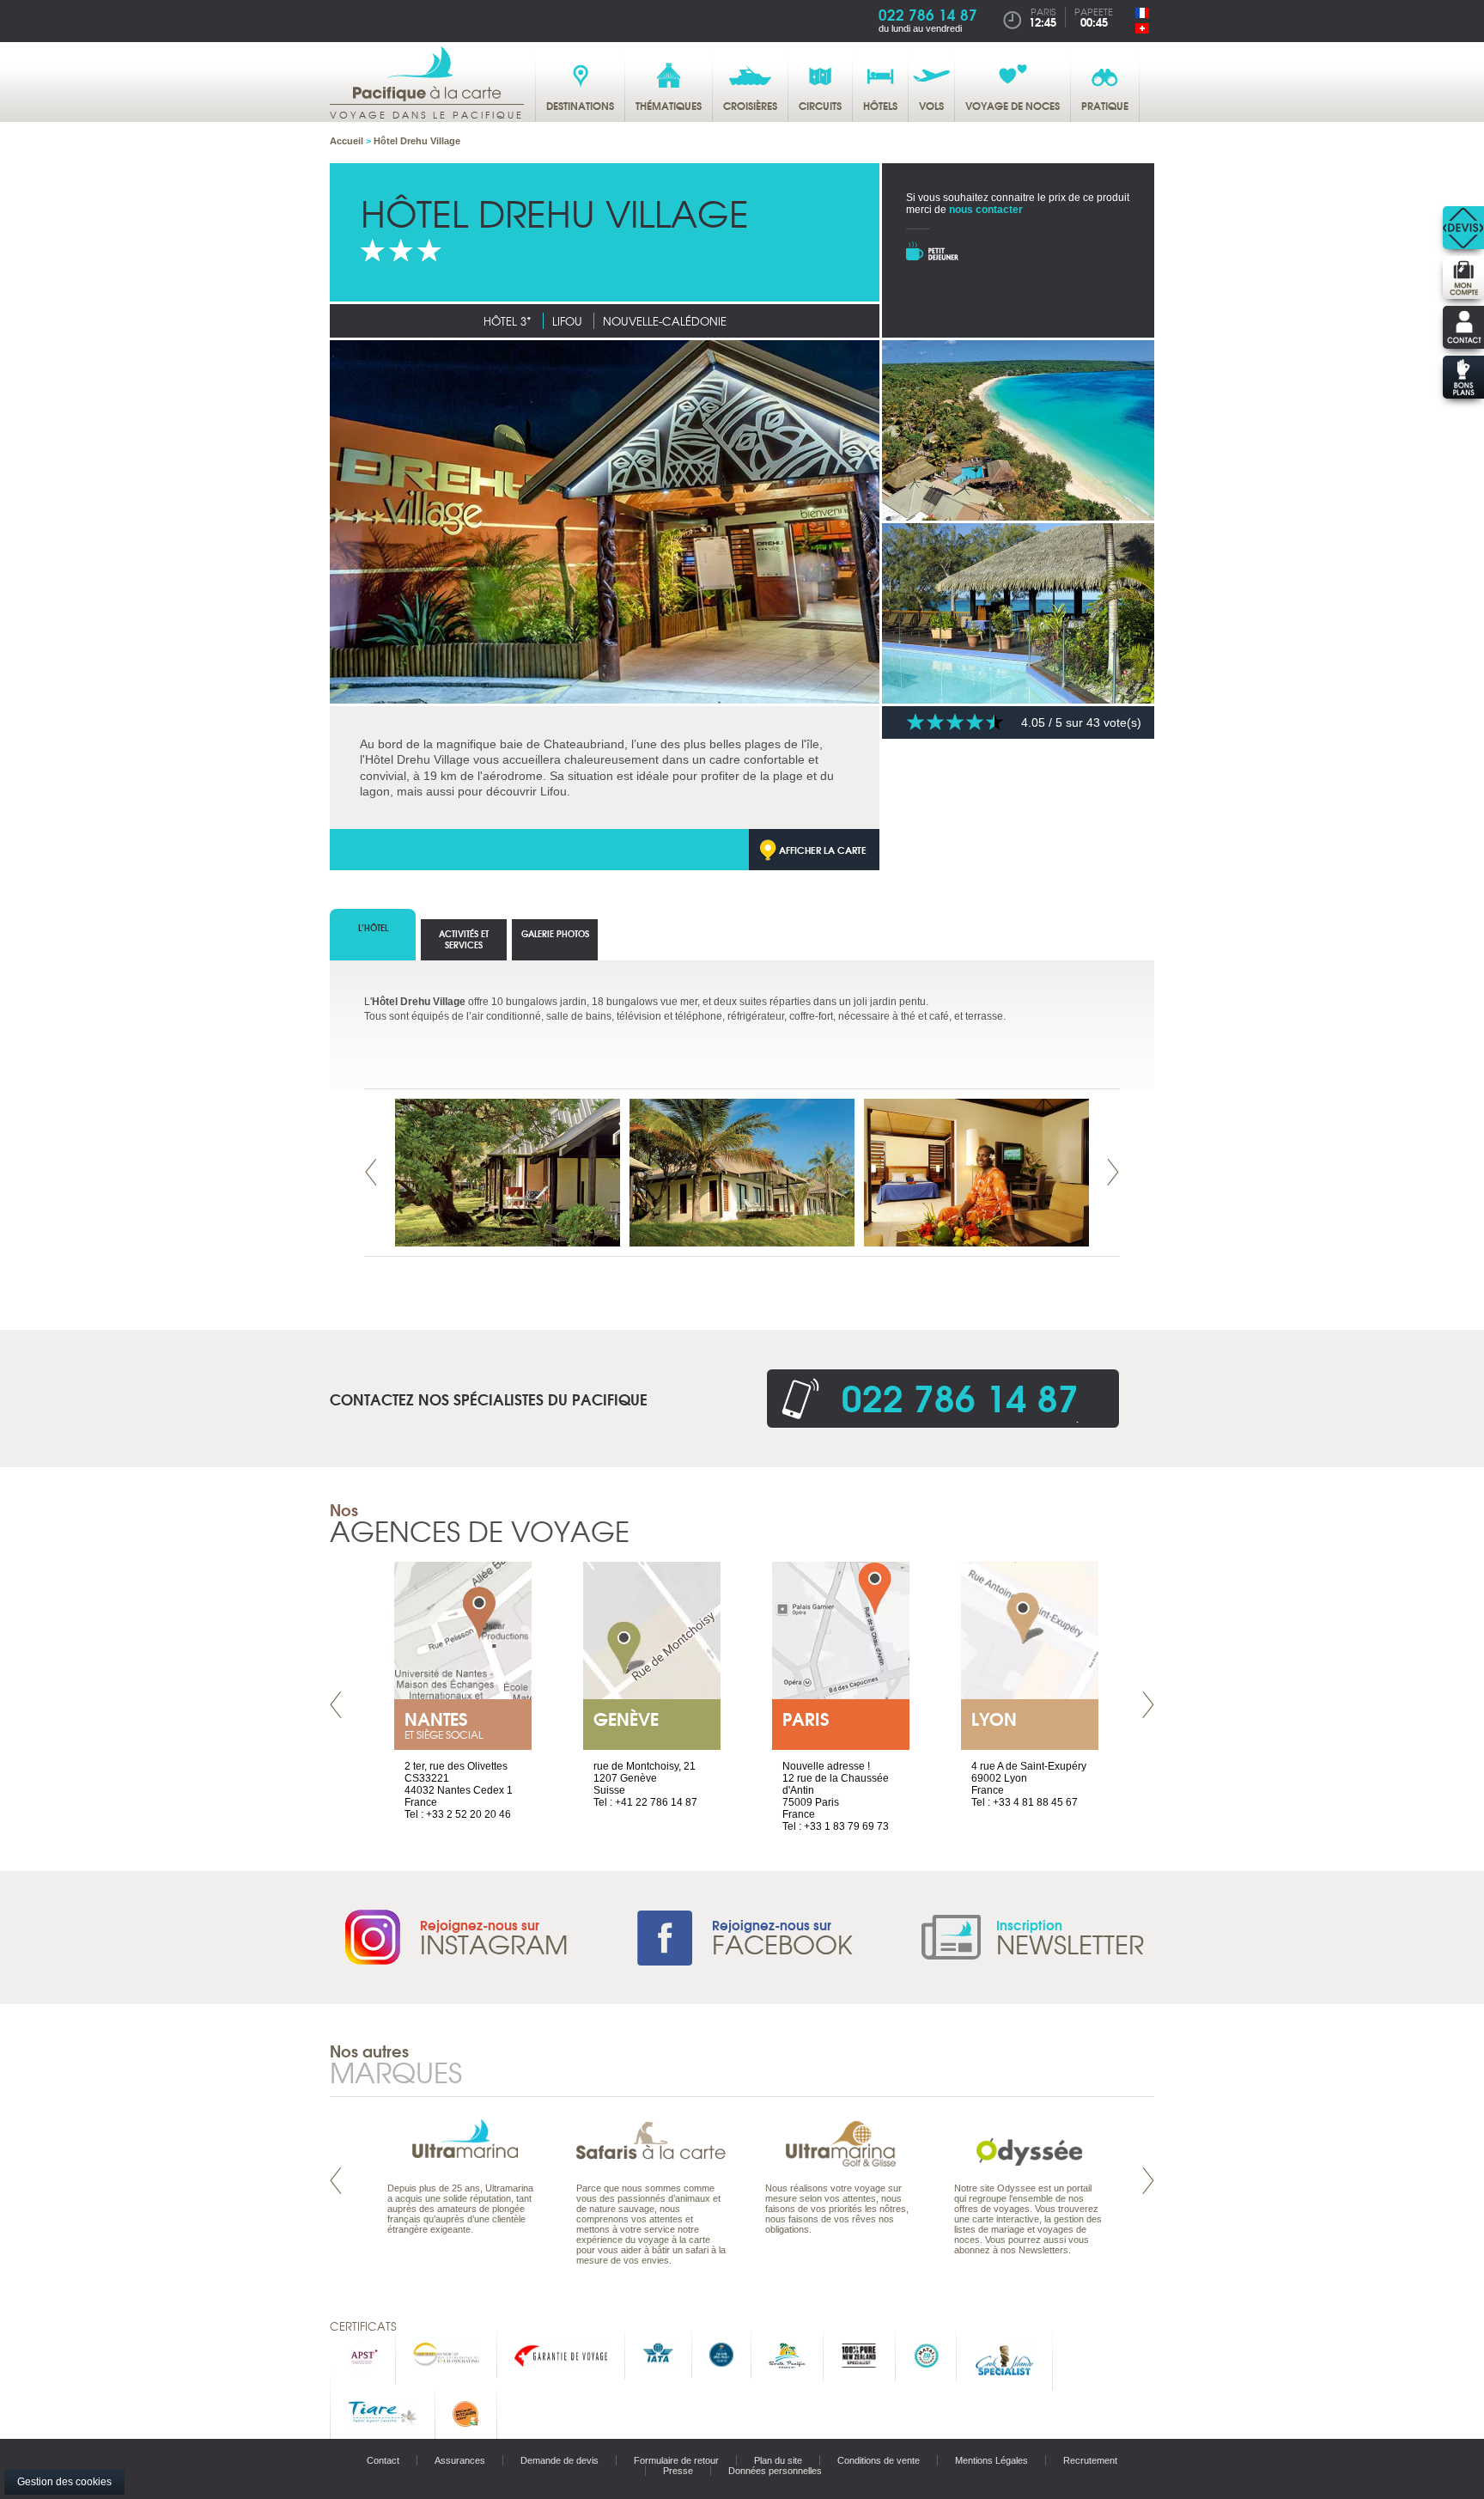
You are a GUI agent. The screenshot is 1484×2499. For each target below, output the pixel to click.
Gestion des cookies (64, 2482)
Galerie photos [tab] (555, 933)
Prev (371, 1172)
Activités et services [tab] (464, 939)
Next (1113, 1172)
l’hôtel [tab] (373, 927)
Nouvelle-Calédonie (665, 321)
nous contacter (986, 210)
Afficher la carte (823, 850)
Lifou (567, 321)
